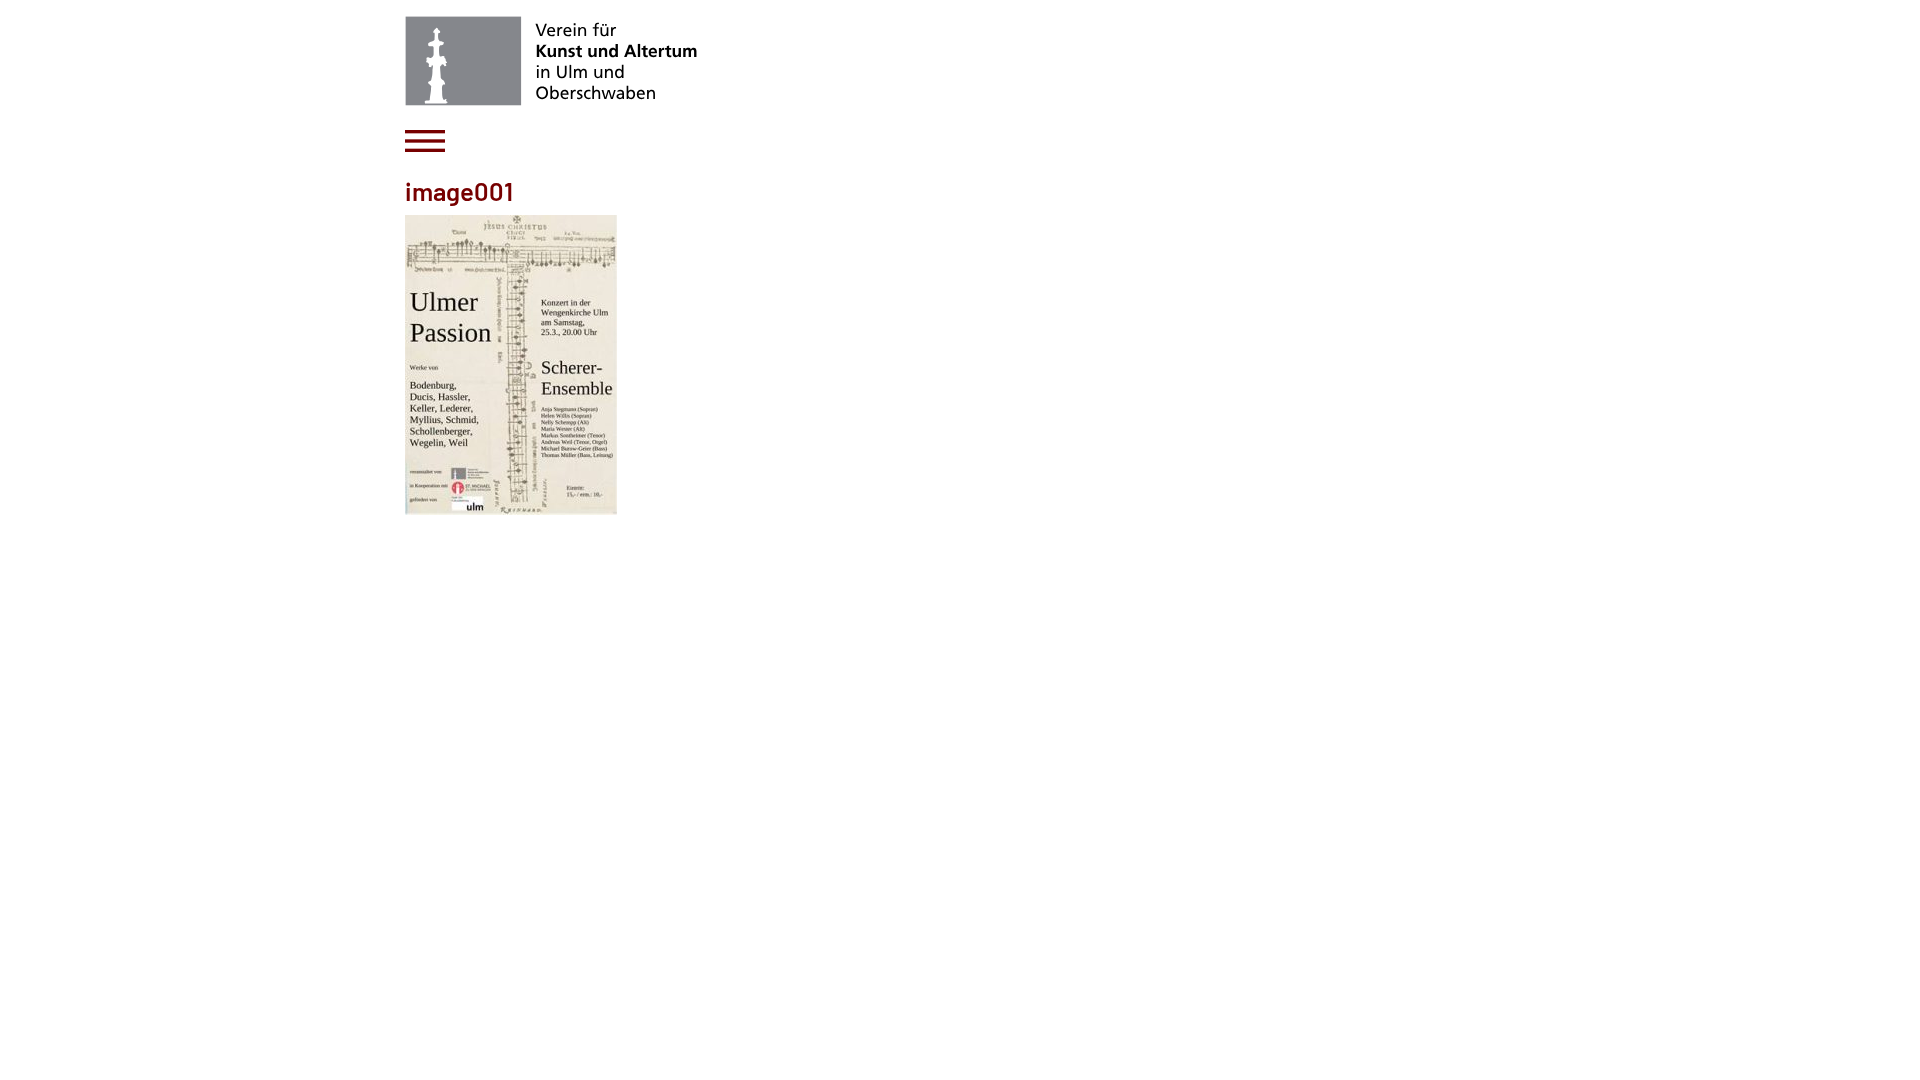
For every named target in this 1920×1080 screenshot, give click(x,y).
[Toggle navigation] (425, 141)
